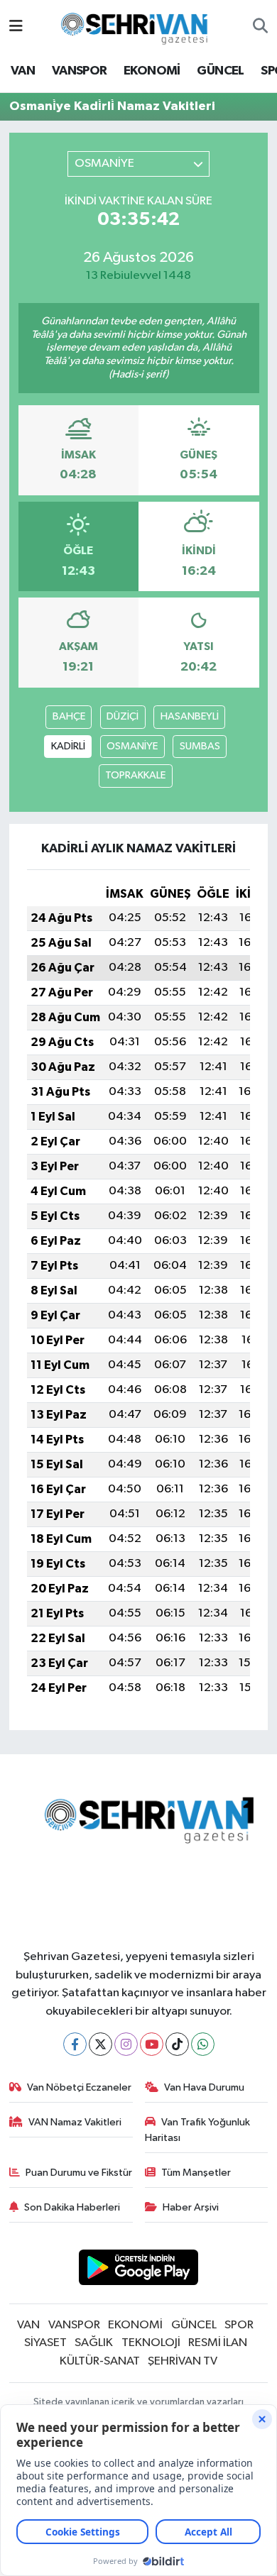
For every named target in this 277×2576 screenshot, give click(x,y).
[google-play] (139, 2270)
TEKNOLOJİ (151, 2343)
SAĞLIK (94, 2343)
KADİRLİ (68, 746)
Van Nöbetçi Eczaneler (79, 2087)
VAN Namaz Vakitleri (75, 2122)
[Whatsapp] (203, 2044)
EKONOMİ (152, 71)
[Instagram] (126, 2044)
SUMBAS (200, 746)
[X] (101, 2044)
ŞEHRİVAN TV (183, 2361)
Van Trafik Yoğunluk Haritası (198, 2130)
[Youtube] (152, 2044)
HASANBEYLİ (190, 716)
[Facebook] (75, 2044)
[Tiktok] (177, 2044)
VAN (23, 71)
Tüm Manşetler (196, 2173)
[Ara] (260, 27)
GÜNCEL (220, 71)
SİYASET (45, 2343)
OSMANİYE (132, 746)
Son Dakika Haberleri (72, 2207)
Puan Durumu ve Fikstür (79, 2173)
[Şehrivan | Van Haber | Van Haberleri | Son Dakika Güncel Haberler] (138, 26)
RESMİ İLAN (218, 2343)
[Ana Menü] (16, 27)
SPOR (239, 2325)
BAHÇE (69, 716)
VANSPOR (80, 71)
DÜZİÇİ (123, 716)
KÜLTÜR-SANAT (100, 2361)
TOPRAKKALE (135, 775)
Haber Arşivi (191, 2207)
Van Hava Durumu (204, 2087)
